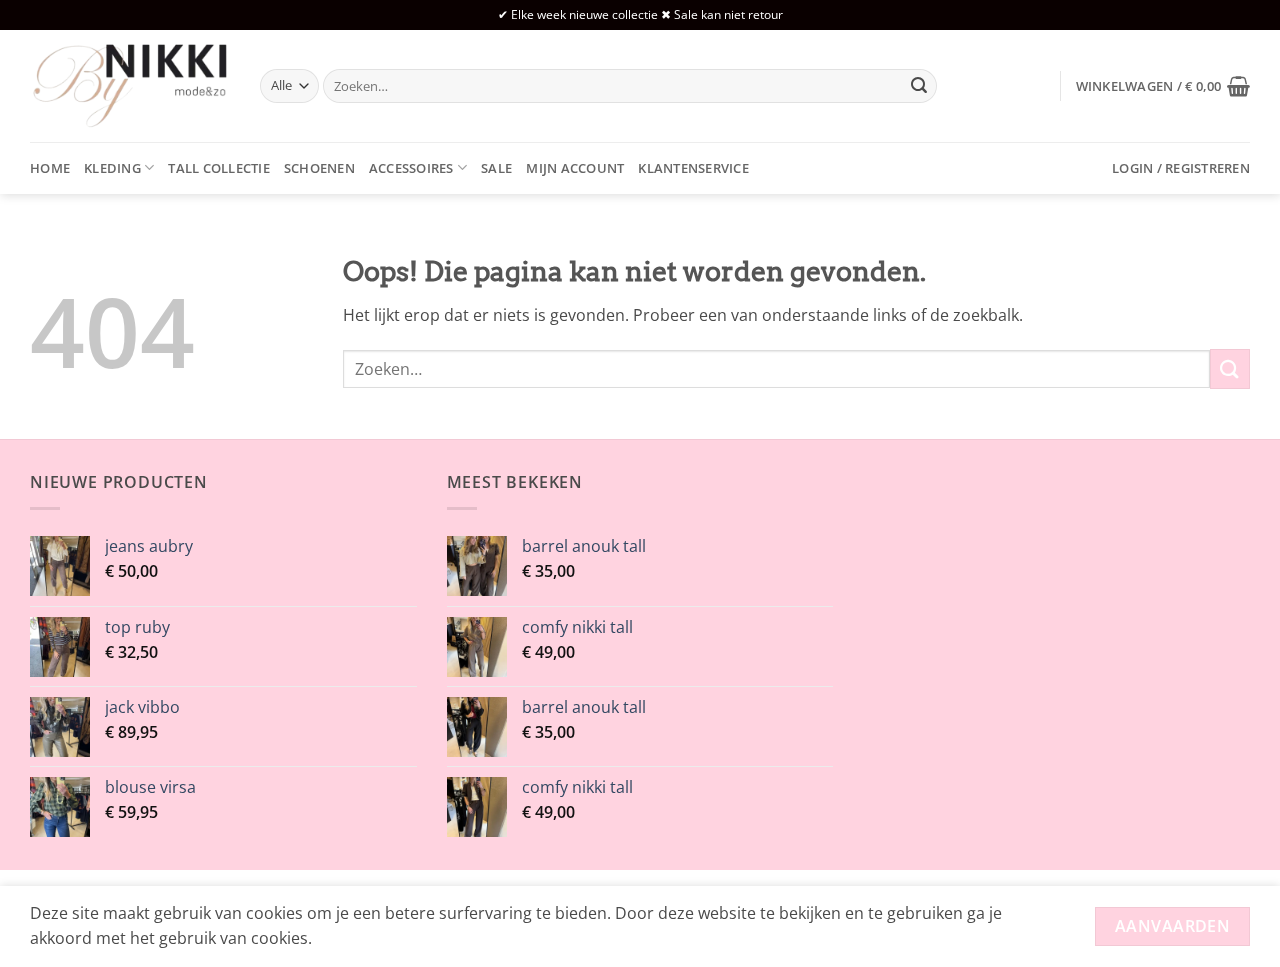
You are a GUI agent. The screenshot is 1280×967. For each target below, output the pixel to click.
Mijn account (575, 168)
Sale (496, 168)
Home (50, 168)
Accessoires (411, 168)
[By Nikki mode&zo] (130, 85)
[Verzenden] (919, 86)
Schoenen (319, 168)
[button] (1163, 86)
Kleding (112, 168)
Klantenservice (693, 168)
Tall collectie (219, 168)
